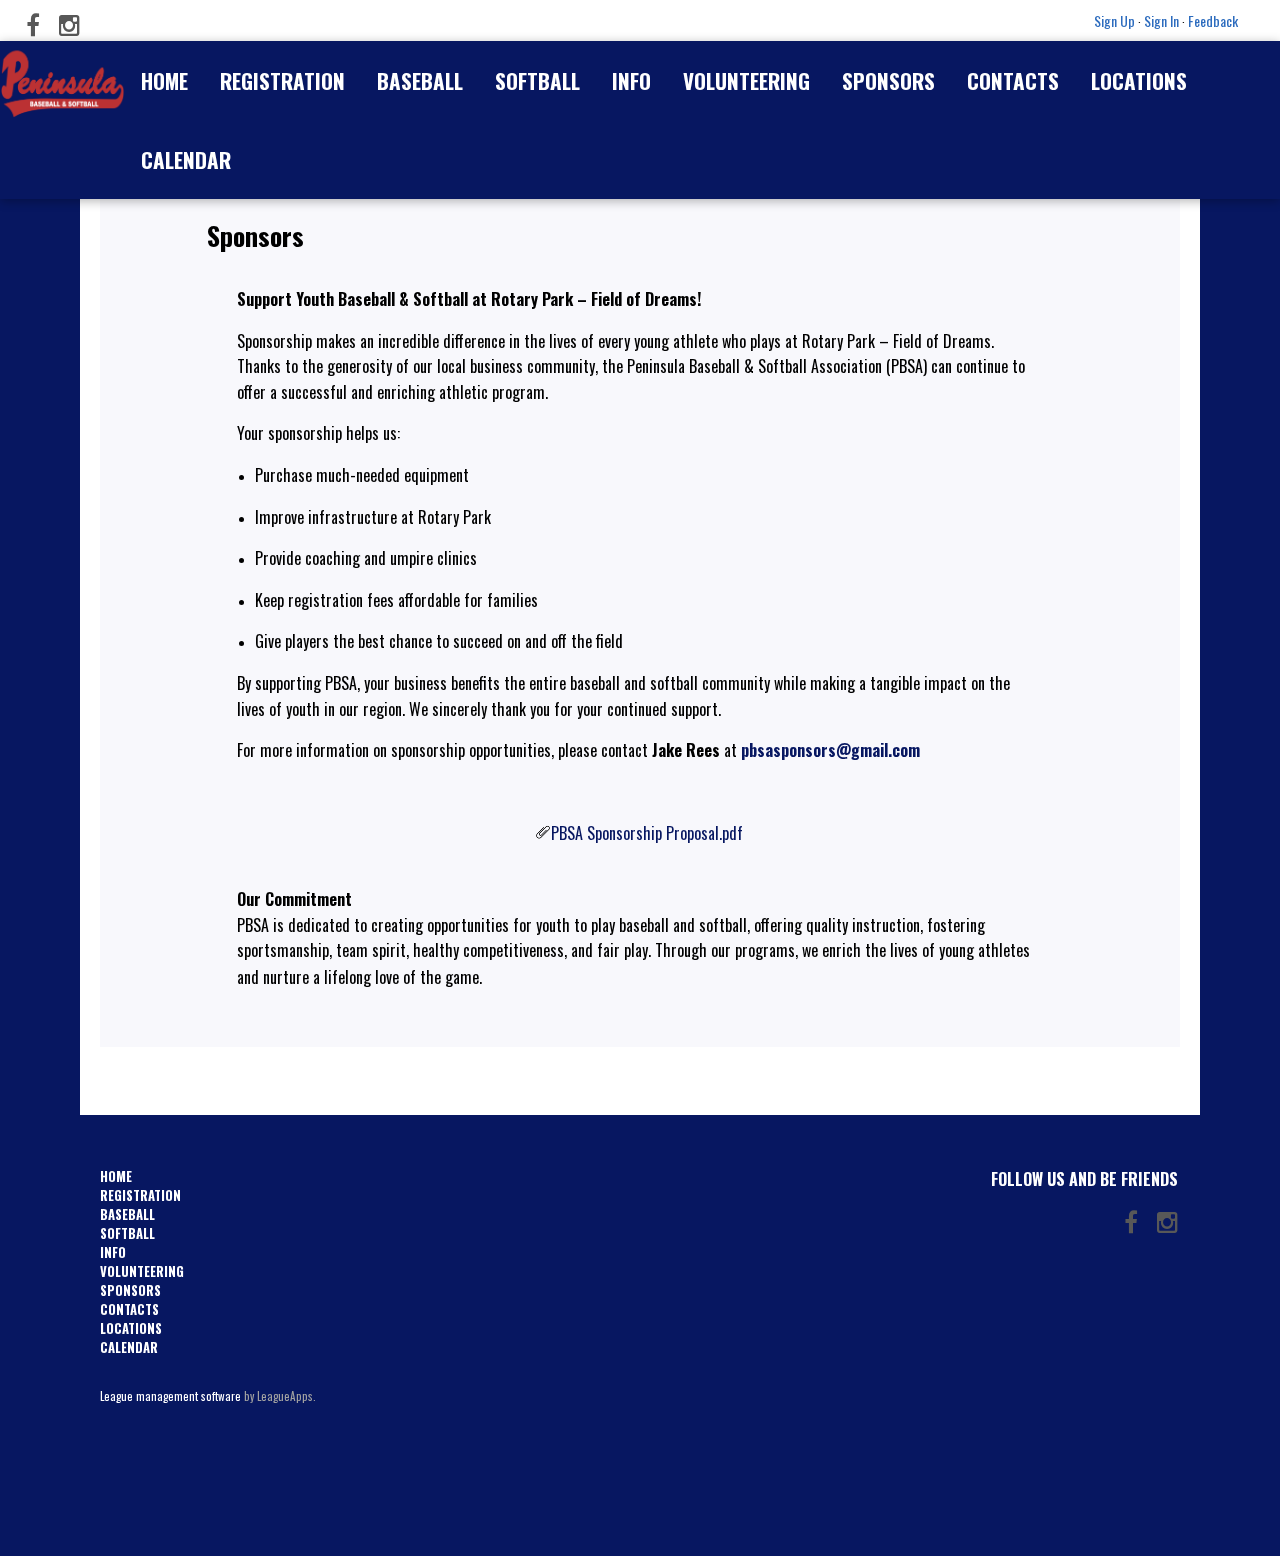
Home (164, 80)
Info (631, 80)
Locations (1139, 80)
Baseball (420, 80)
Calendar (186, 159)
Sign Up (1114, 20)
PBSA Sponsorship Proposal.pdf (647, 833)
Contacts (1013, 80)
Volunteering (746, 80)
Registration (282, 80)
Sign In (1161, 20)
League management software (170, 1396)
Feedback (1213, 20)
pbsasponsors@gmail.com (830, 750)
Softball (537, 80)
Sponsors (888, 80)
